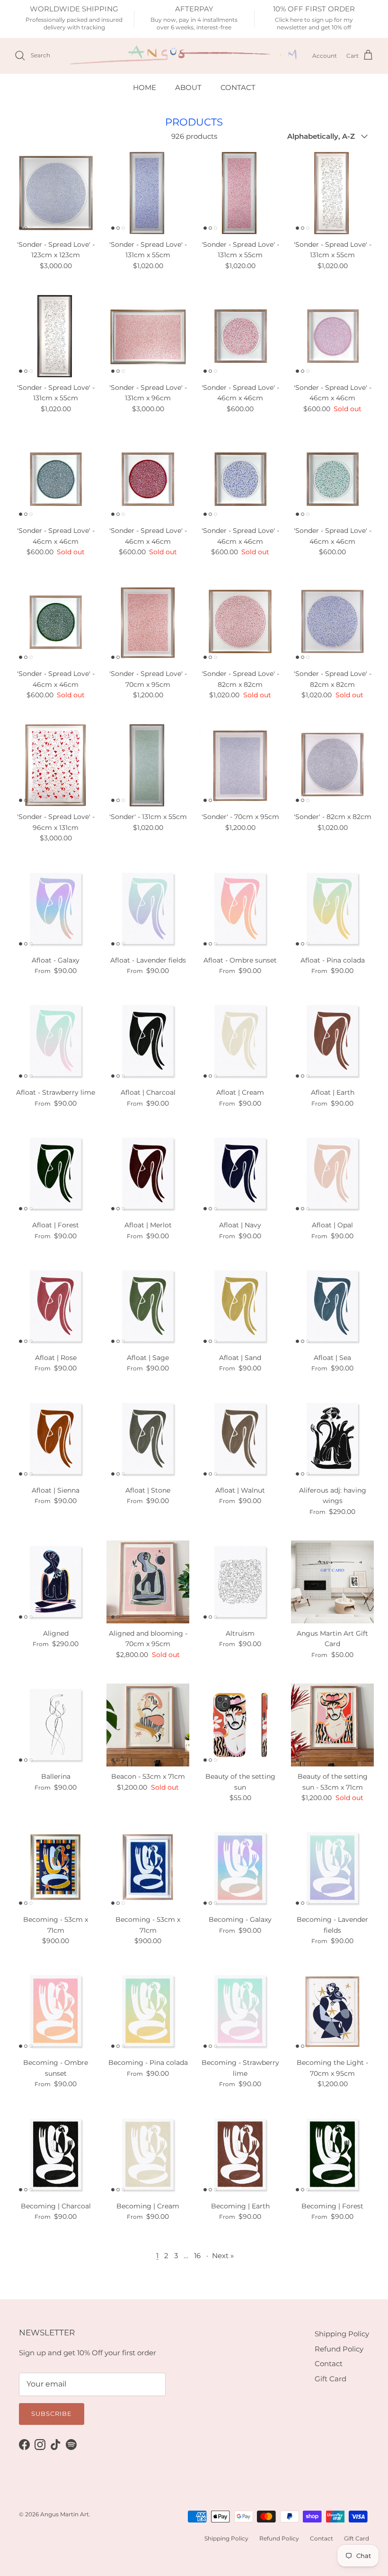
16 (197, 2256)
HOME (145, 87)
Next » (223, 2256)
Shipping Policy (342, 2334)
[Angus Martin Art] (185, 56)
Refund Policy (339, 2349)
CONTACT (238, 87)
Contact (329, 2364)
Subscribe (52, 2414)
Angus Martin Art (65, 2514)
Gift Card (331, 2379)
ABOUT (188, 87)
